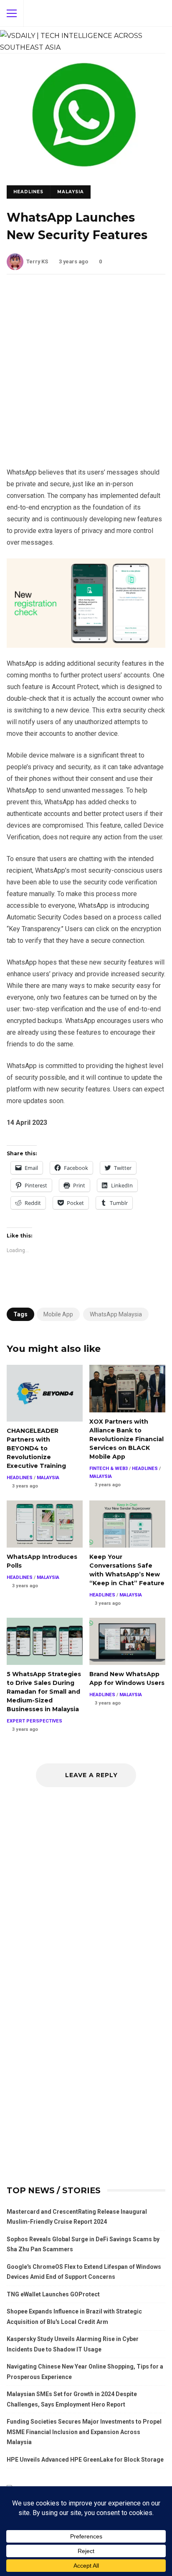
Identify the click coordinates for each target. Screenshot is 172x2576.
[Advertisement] (86, 377)
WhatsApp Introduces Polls (45, 1524)
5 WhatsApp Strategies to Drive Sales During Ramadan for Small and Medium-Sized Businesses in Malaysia (45, 1642)
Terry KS (37, 261)
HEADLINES (28, 192)
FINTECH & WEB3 (109, 1469)
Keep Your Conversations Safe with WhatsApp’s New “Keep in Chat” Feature (127, 1524)
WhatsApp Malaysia (116, 1314)
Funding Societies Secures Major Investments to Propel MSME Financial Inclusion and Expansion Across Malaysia (84, 2432)
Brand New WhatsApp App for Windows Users (127, 1642)
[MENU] (12, 13)
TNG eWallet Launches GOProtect (53, 2294)
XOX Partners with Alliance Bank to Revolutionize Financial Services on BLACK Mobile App (127, 1389)
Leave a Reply (90, 1775)
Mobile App (58, 1314)
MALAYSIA (71, 192)
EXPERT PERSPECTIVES (34, 1721)
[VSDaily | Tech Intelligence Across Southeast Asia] (83, 40)
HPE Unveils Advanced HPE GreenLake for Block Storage (85, 2460)
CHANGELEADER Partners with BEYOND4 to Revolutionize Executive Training (45, 1393)
